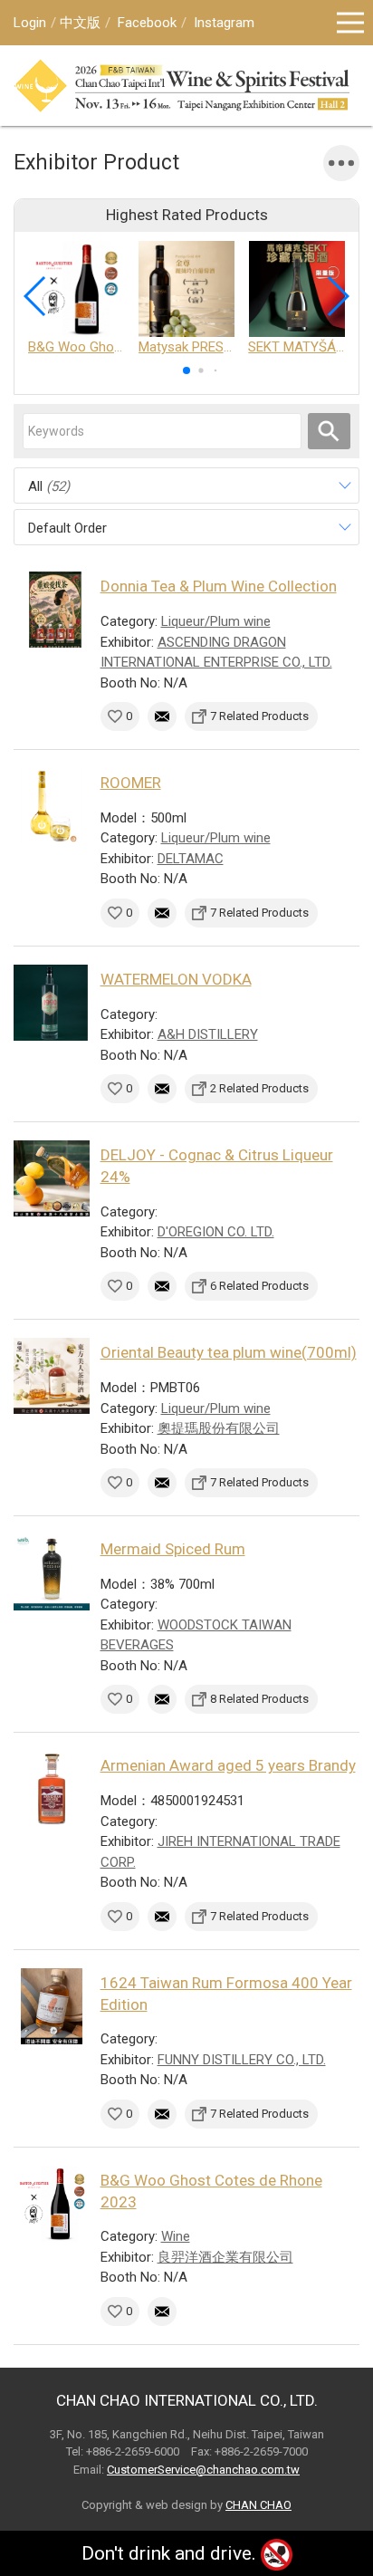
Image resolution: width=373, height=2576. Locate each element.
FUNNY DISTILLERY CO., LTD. (242, 2060)
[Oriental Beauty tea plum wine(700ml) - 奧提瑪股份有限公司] (52, 1376)
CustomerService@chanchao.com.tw (203, 2470)
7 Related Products (259, 716)
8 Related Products (259, 1699)
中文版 (80, 23)
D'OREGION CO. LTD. (216, 1232)
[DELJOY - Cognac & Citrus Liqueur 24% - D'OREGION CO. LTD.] (52, 1178)
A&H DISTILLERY (208, 1034)
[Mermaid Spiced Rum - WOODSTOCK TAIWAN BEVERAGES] (52, 1572)
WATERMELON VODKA (176, 979)
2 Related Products (259, 1088)
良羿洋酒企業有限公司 (225, 2257)
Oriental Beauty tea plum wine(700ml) (229, 1352)
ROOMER (131, 783)
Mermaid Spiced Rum (173, 1549)
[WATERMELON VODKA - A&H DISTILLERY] (52, 1003)
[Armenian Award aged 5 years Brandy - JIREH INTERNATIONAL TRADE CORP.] (52, 1789)
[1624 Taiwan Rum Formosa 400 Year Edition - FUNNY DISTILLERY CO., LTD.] (52, 2006)
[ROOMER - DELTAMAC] (52, 806)
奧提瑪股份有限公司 (219, 1428)
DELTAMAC (191, 859)
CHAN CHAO (258, 2505)
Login (30, 23)
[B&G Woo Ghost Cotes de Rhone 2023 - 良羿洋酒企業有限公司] (52, 2204)
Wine (176, 2236)
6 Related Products (259, 1286)
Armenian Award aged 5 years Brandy (228, 1765)
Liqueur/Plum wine (216, 621)
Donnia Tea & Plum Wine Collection (219, 586)
